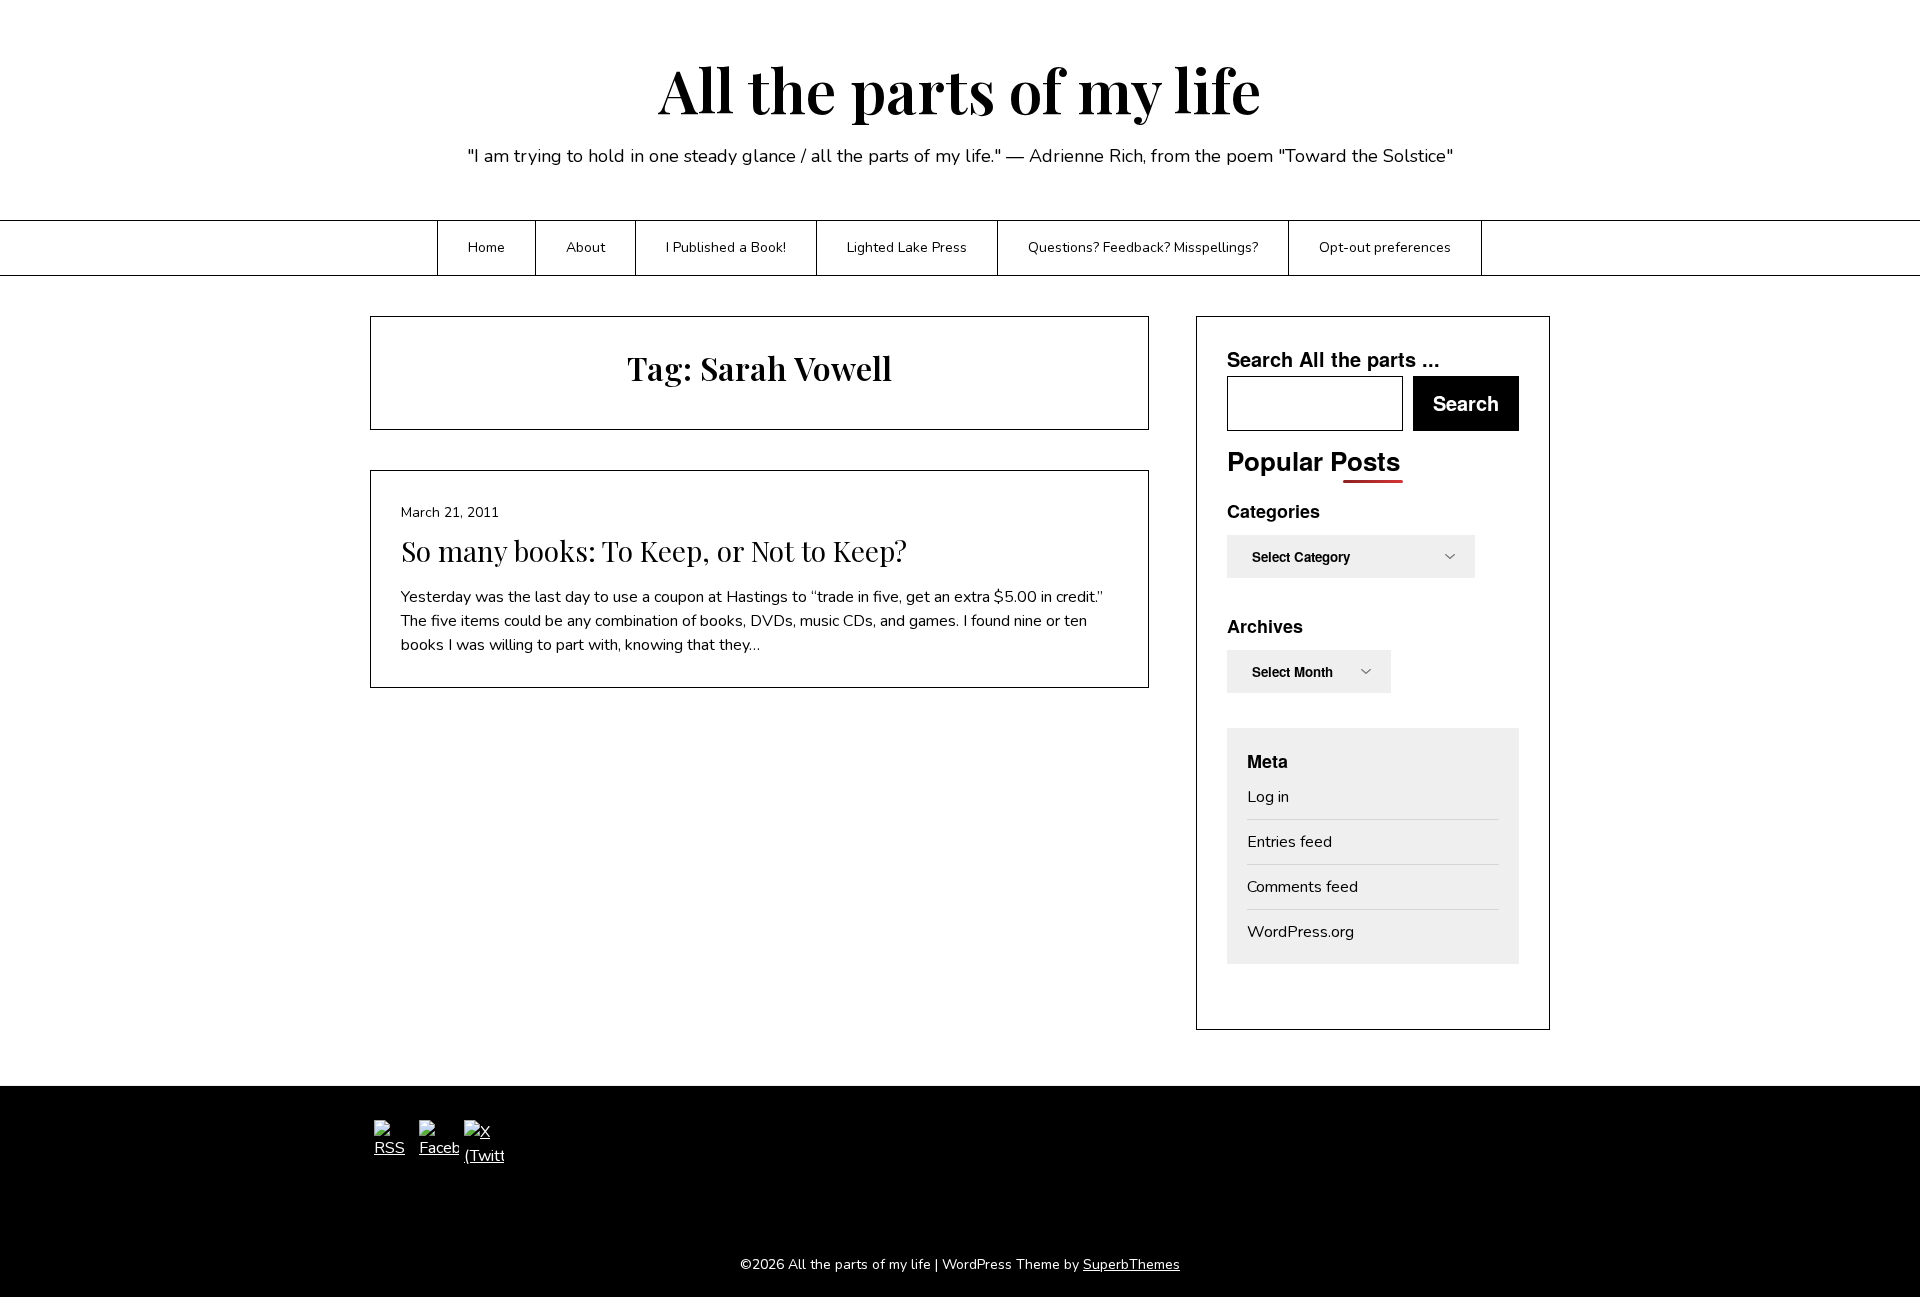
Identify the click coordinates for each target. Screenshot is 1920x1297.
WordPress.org (1300, 932)
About (585, 247)
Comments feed (1302, 887)
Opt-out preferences (1385, 247)
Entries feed (1289, 842)
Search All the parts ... (1333, 359)
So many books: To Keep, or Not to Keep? (654, 550)
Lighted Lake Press (907, 247)
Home (486, 247)
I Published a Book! (726, 247)
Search (1466, 402)
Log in (1268, 797)
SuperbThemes (1131, 1264)
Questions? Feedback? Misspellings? (1143, 247)
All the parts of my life (960, 89)
